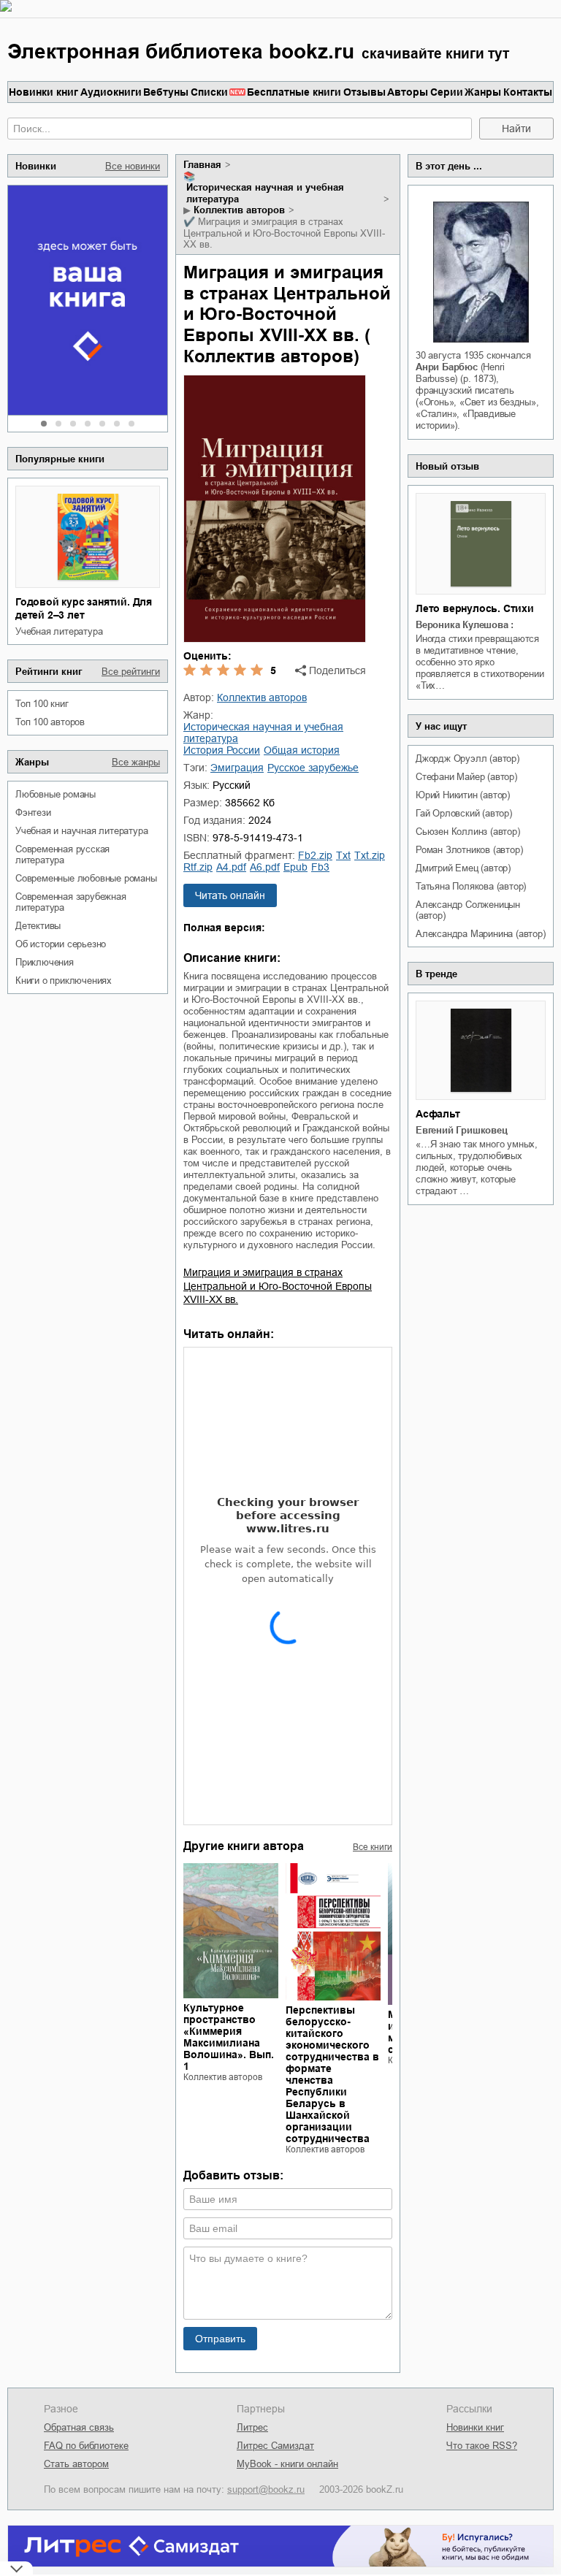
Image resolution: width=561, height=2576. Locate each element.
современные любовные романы (86, 878)
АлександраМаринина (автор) (481, 934)
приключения (45, 962)
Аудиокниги (111, 92)
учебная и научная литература (81, 831)
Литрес (252, 2427)
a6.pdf (265, 867)
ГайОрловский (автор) (464, 813)
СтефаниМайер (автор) (466, 777)
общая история (302, 750)
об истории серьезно (61, 944)
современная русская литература (62, 855)
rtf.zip (198, 867)
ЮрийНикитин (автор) (463, 795)
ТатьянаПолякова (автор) (471, 886)
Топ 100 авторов (50, 722)
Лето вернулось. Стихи (475, 608)
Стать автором (76, 2464)
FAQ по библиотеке (86, 2446)
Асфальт (438, 1114)
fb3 (320, 867)
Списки (209, 92)
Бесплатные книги (294, 92)
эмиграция (237, 768)
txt (343, 855)
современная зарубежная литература (71, 902)
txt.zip (370, 855)
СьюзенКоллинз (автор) (468, 832)
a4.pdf (231, 867)
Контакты (528, 92)
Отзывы (365, 92)
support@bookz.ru (266, 2489)
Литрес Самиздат (275, 2446)
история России (222, 750)
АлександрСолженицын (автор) (468, 910)
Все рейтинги (131, 672)
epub (295, 867)
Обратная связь (79, 2427)
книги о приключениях (64, 981)
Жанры (483, 92)
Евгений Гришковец (462, 1130)
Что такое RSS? (482, 2446)
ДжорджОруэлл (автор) (467, 758)
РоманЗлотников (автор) (469, 850)
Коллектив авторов (239, 210)
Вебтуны (166, 92)
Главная (202, 165)
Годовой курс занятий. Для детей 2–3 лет (84, 608)
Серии (447, 92)
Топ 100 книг (42, 704)
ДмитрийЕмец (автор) (463, 868)
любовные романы (56, 794)
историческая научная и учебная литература (265, 193)
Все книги (373, 1847)
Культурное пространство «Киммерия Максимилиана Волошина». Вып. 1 (229, 2037)
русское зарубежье (313, 768)
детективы (38, 926)
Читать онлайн (230, 895)
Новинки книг (43, 92)
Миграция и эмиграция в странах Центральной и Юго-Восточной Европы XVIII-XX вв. (278, 1285)
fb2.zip (315, 855)
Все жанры (136, 762)
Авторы (408, 92)
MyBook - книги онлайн (287, 2464)
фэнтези (33, 813)
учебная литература (59, 631)
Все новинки (133, 166)
